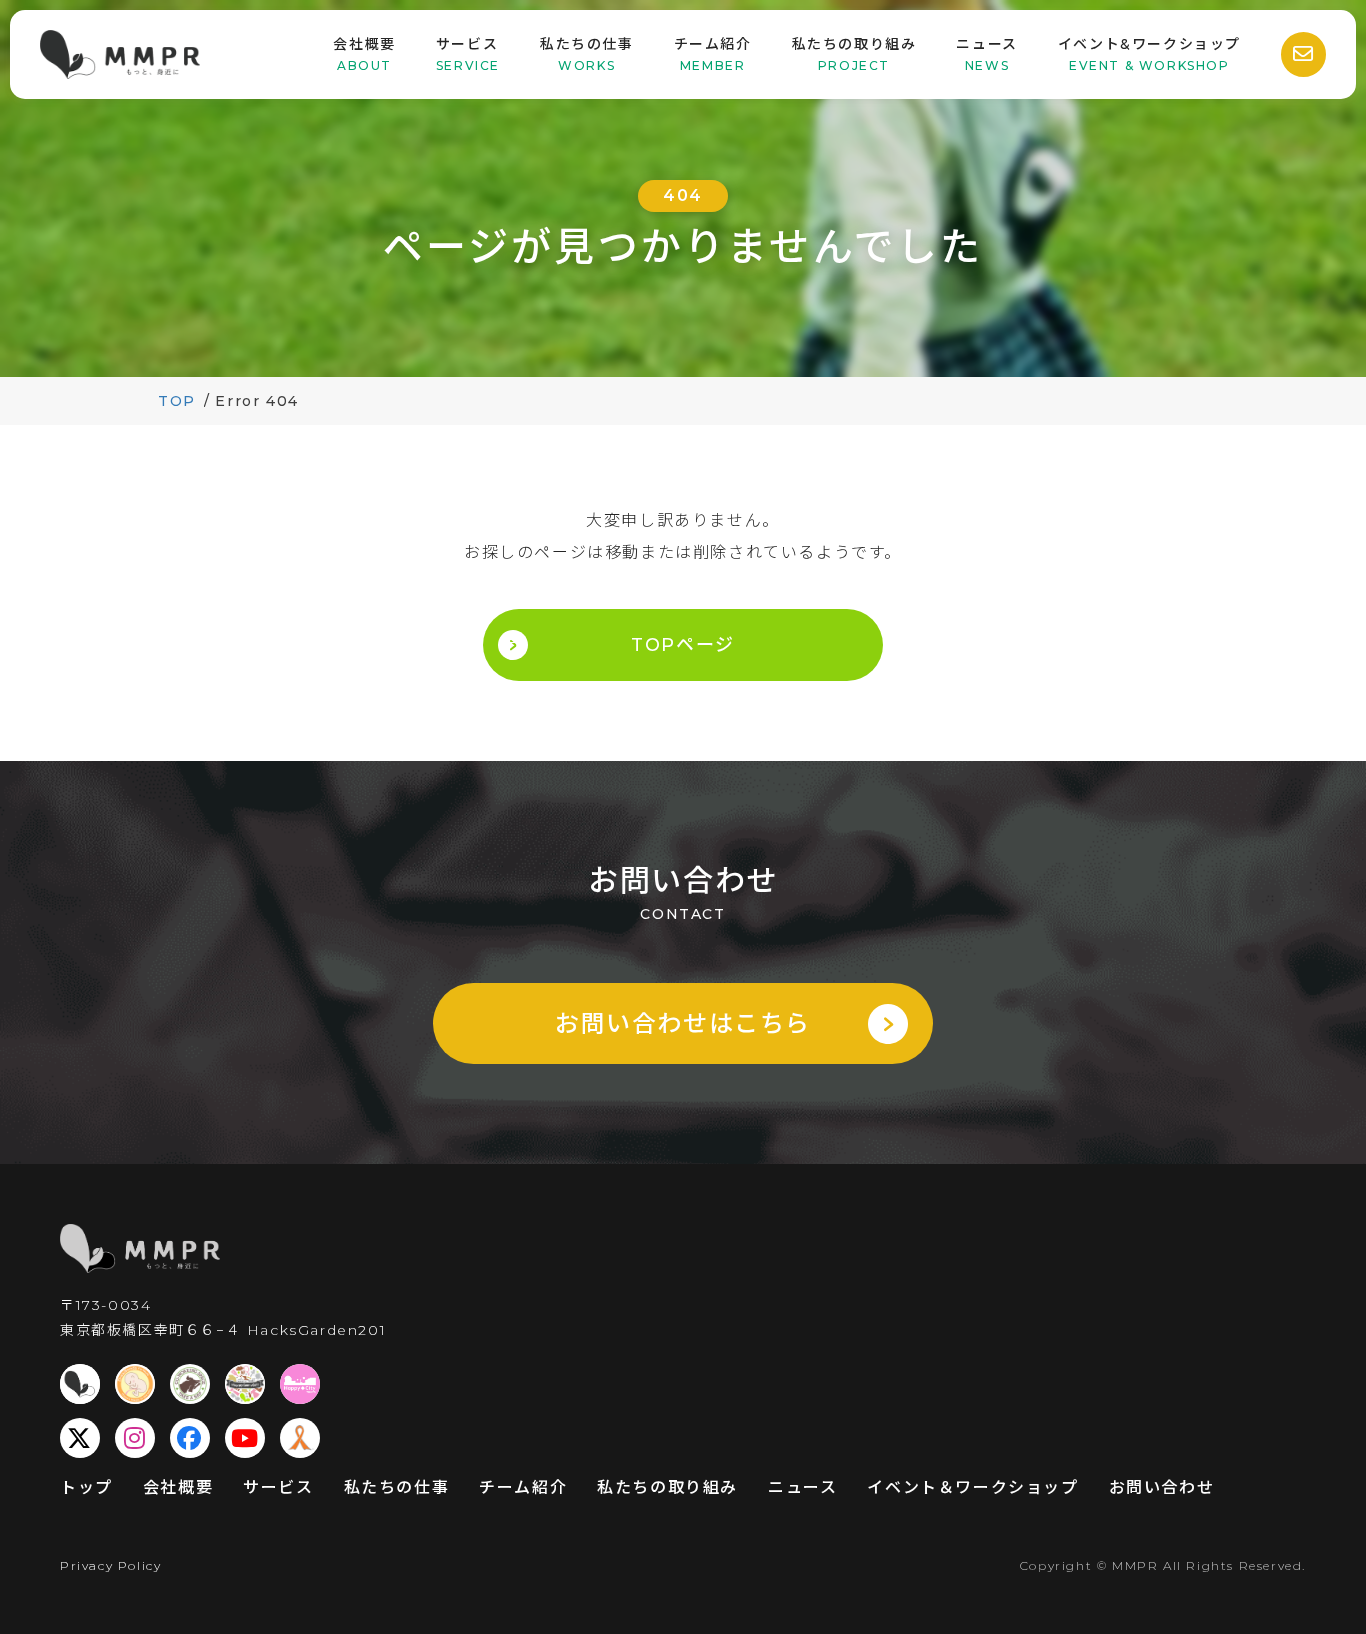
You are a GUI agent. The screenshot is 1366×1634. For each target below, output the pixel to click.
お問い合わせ (1162, 1487)
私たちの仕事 (397, 1487)
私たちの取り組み (667, 1487)
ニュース (802, 1487)
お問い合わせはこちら (683, 1023)
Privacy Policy (110, 1565)
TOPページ (683, 645)
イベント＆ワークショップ (972, 1487)
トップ (86, 1487)
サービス (278, 1487)
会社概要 (178, 1487)
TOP (177, 401)
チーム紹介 (523, 1487)
